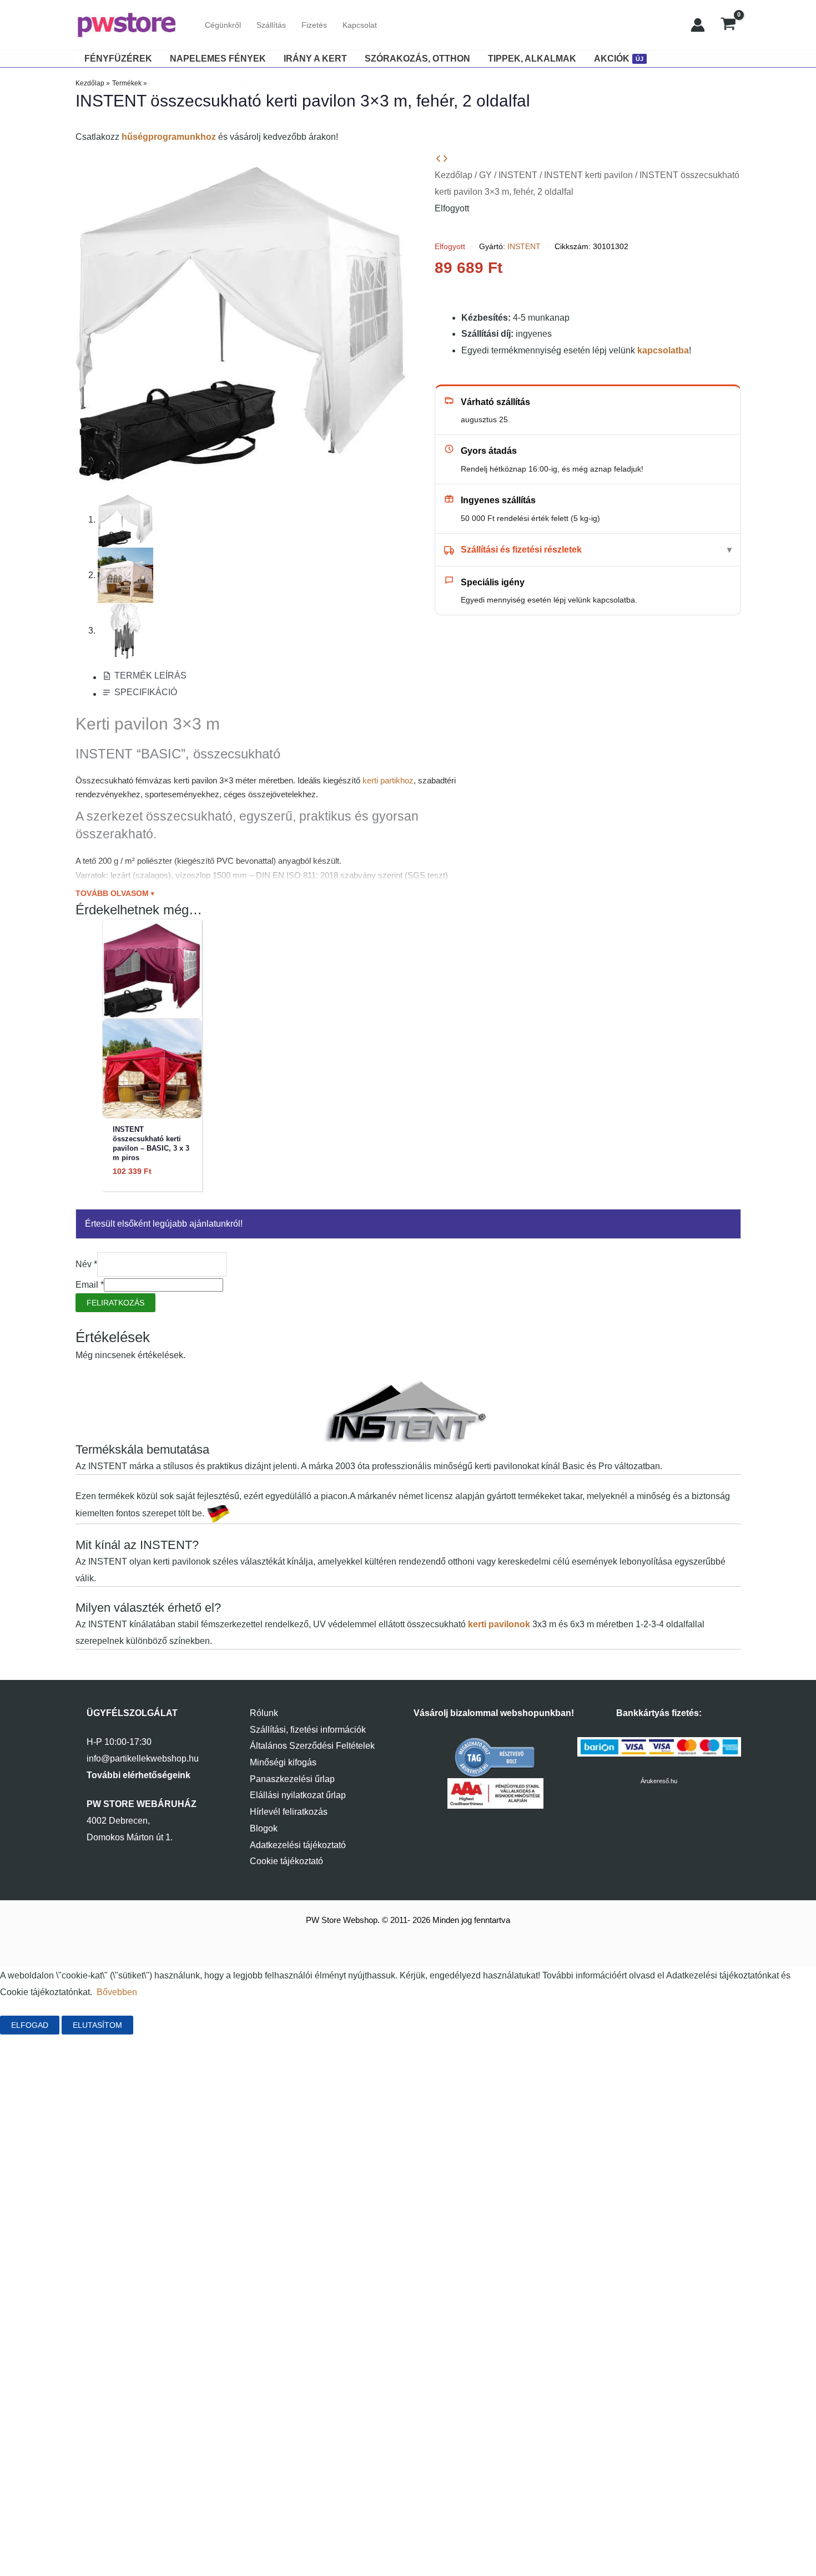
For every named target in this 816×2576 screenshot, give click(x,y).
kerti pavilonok (499, 1624)
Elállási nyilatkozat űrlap (298, 1795)
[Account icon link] (698, 25)
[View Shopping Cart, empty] (729, 25)
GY (485, 175)
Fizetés (314, 25)
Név (86, 1264)
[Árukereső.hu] (495, 1757)
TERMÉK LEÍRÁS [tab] (150, 675)
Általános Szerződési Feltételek (312, 1746)
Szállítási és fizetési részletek (521, 550)
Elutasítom (97, 2025)
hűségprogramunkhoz (169, 137)
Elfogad (30, 2025)
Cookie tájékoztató (286, 1861)
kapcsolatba (663, 350)
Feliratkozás (115, 1303)
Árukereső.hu (659, 1781)
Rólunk (264, 1713)
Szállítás (271, 25)
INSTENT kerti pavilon (588, 175)
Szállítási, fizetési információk (308, 1730)
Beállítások (173, 2025)
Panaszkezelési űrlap (292, 1779)
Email (90, 1285)
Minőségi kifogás (283, 1762)
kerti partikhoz (388, 780)
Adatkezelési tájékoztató (298, 1845)
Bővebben (117, 1992)
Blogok (264, 1828)
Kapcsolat (360, 25)
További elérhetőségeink (138, 1775)
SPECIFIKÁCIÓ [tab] (146, 692)
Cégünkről (223, 25)
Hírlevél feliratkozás (289, 1812)
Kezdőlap (454, 175)
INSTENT (518, 175)
